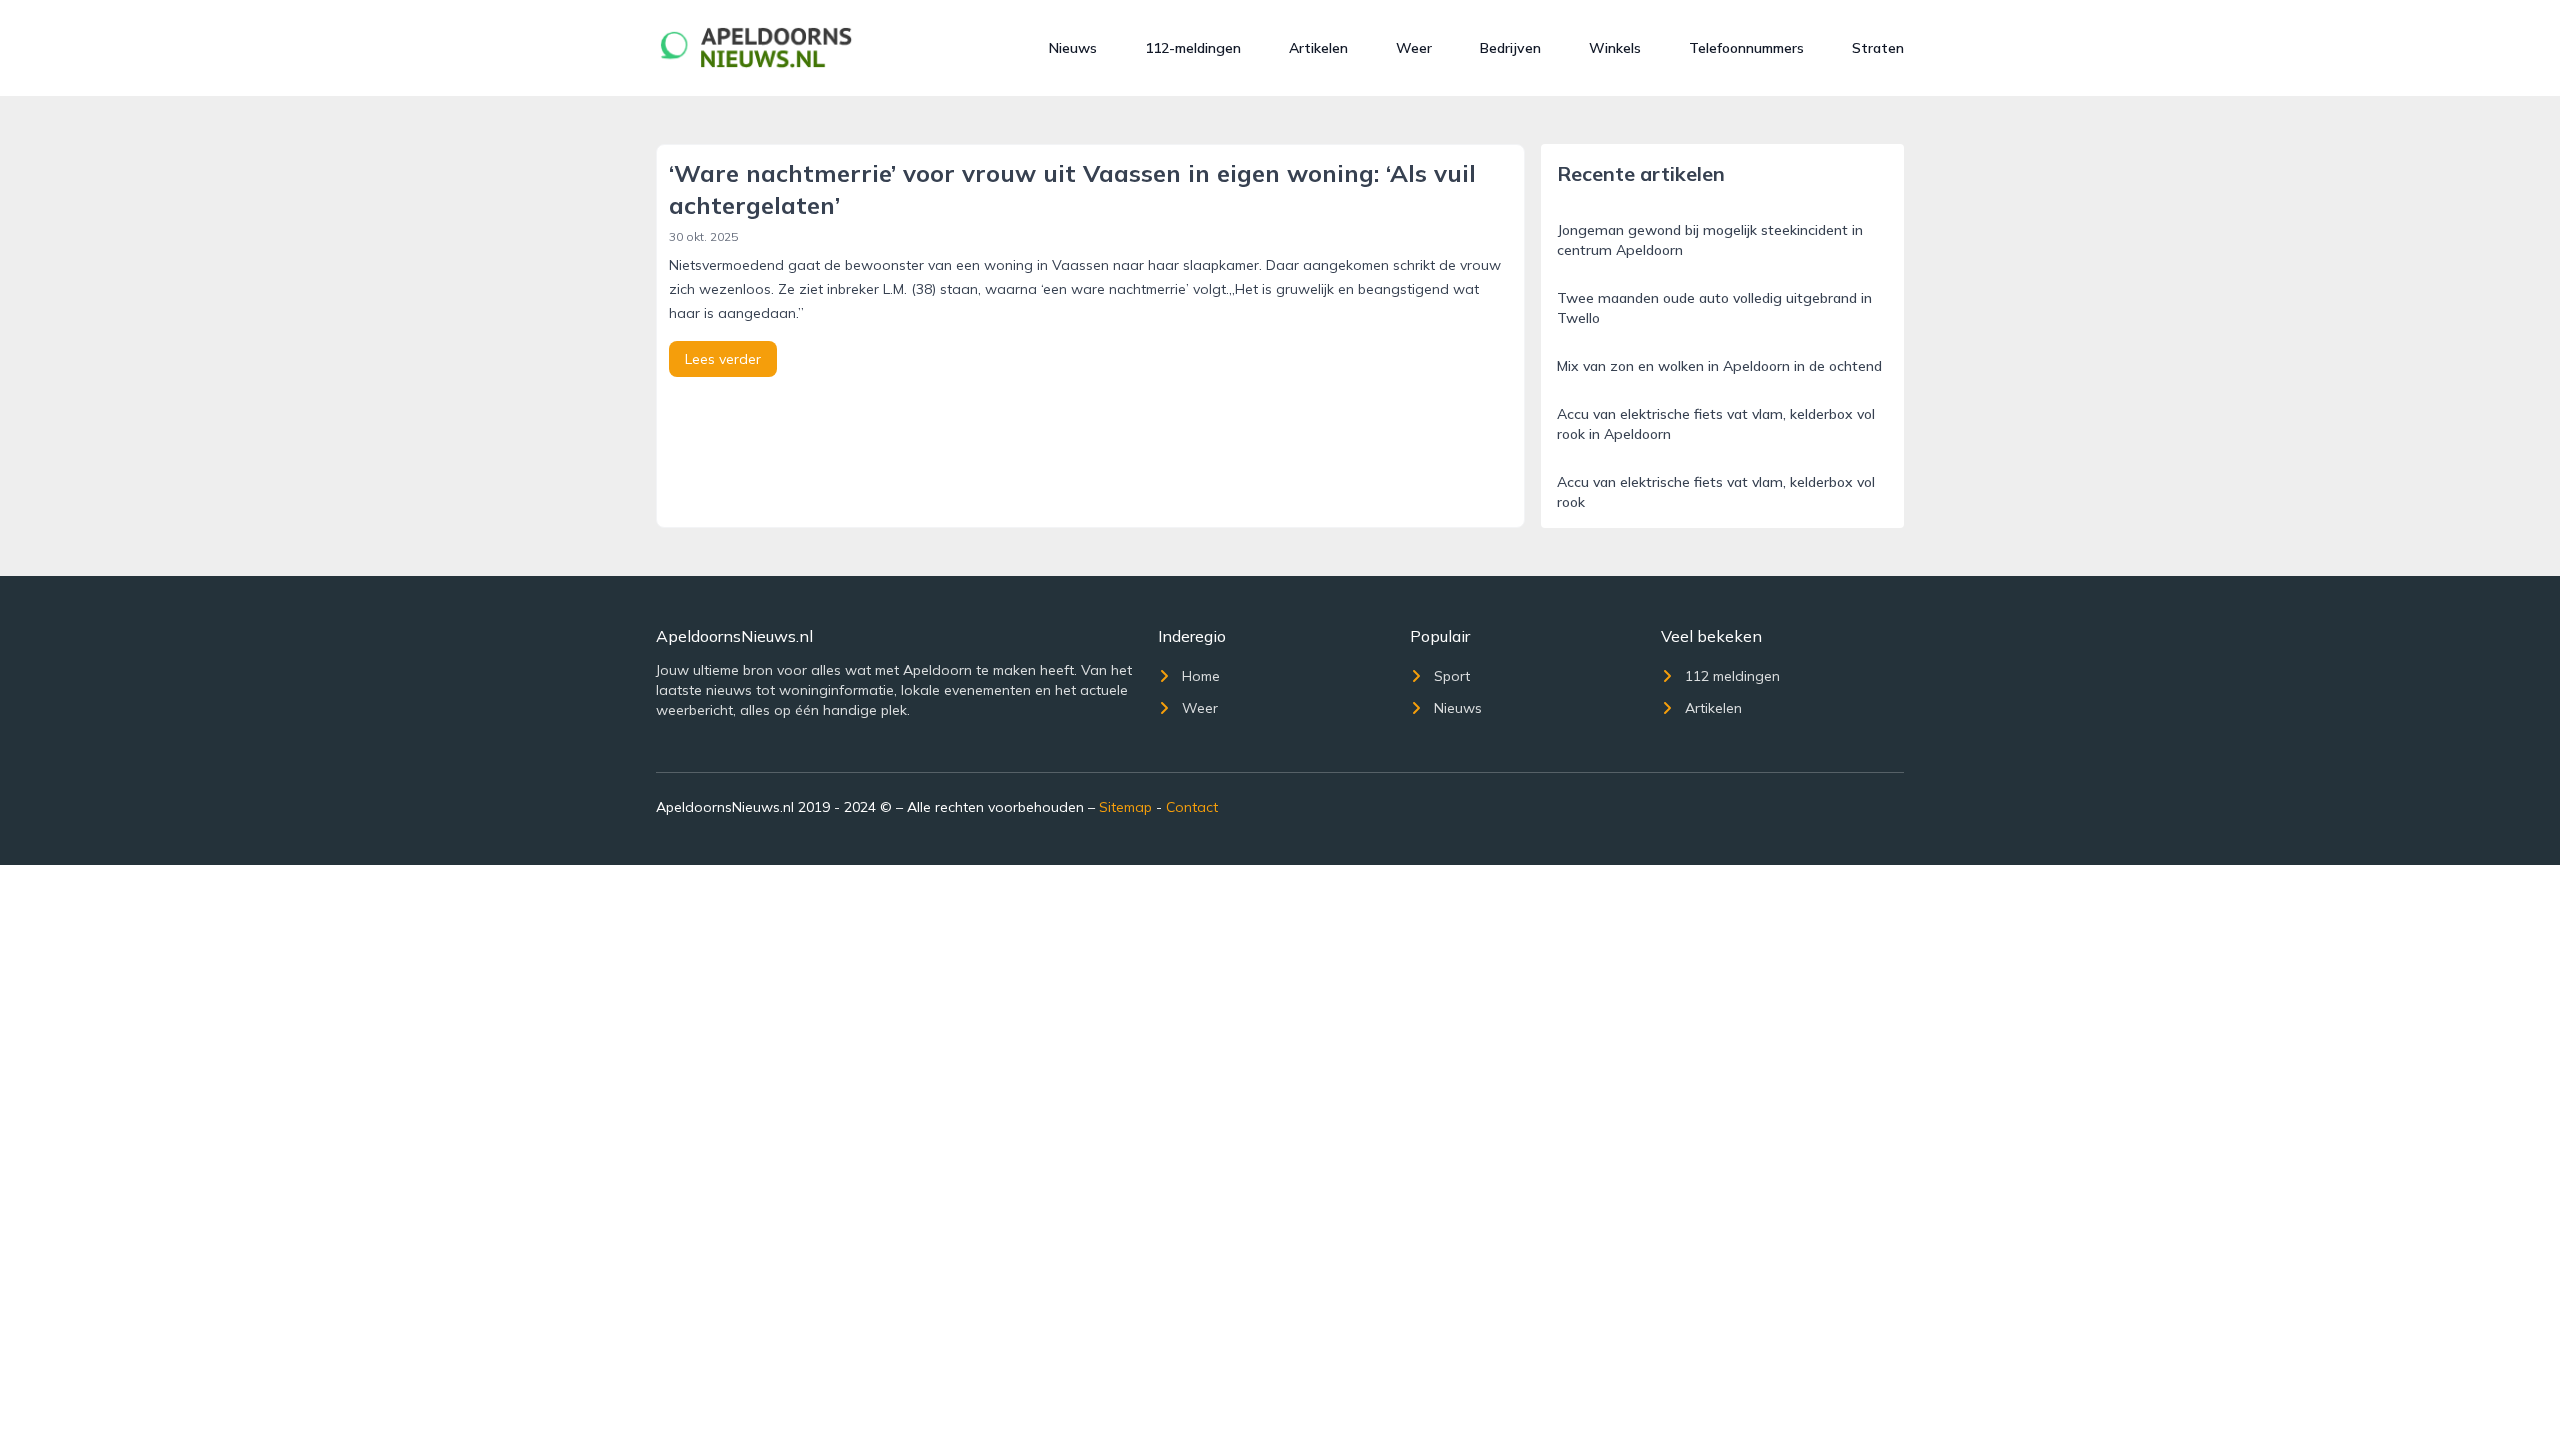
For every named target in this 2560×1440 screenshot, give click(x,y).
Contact (1192, 807)
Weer (1414, 48)
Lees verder (723, 359)
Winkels (1615, 48)
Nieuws (1073, 48)
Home (1201, 676)
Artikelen (1318, 48)
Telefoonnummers (1746, 48)
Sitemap (1125, 807)
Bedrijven (1510, 48)
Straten (1878, 48)
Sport (1452, 676)
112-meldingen (1193, 48)
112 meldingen (1732, 676)
